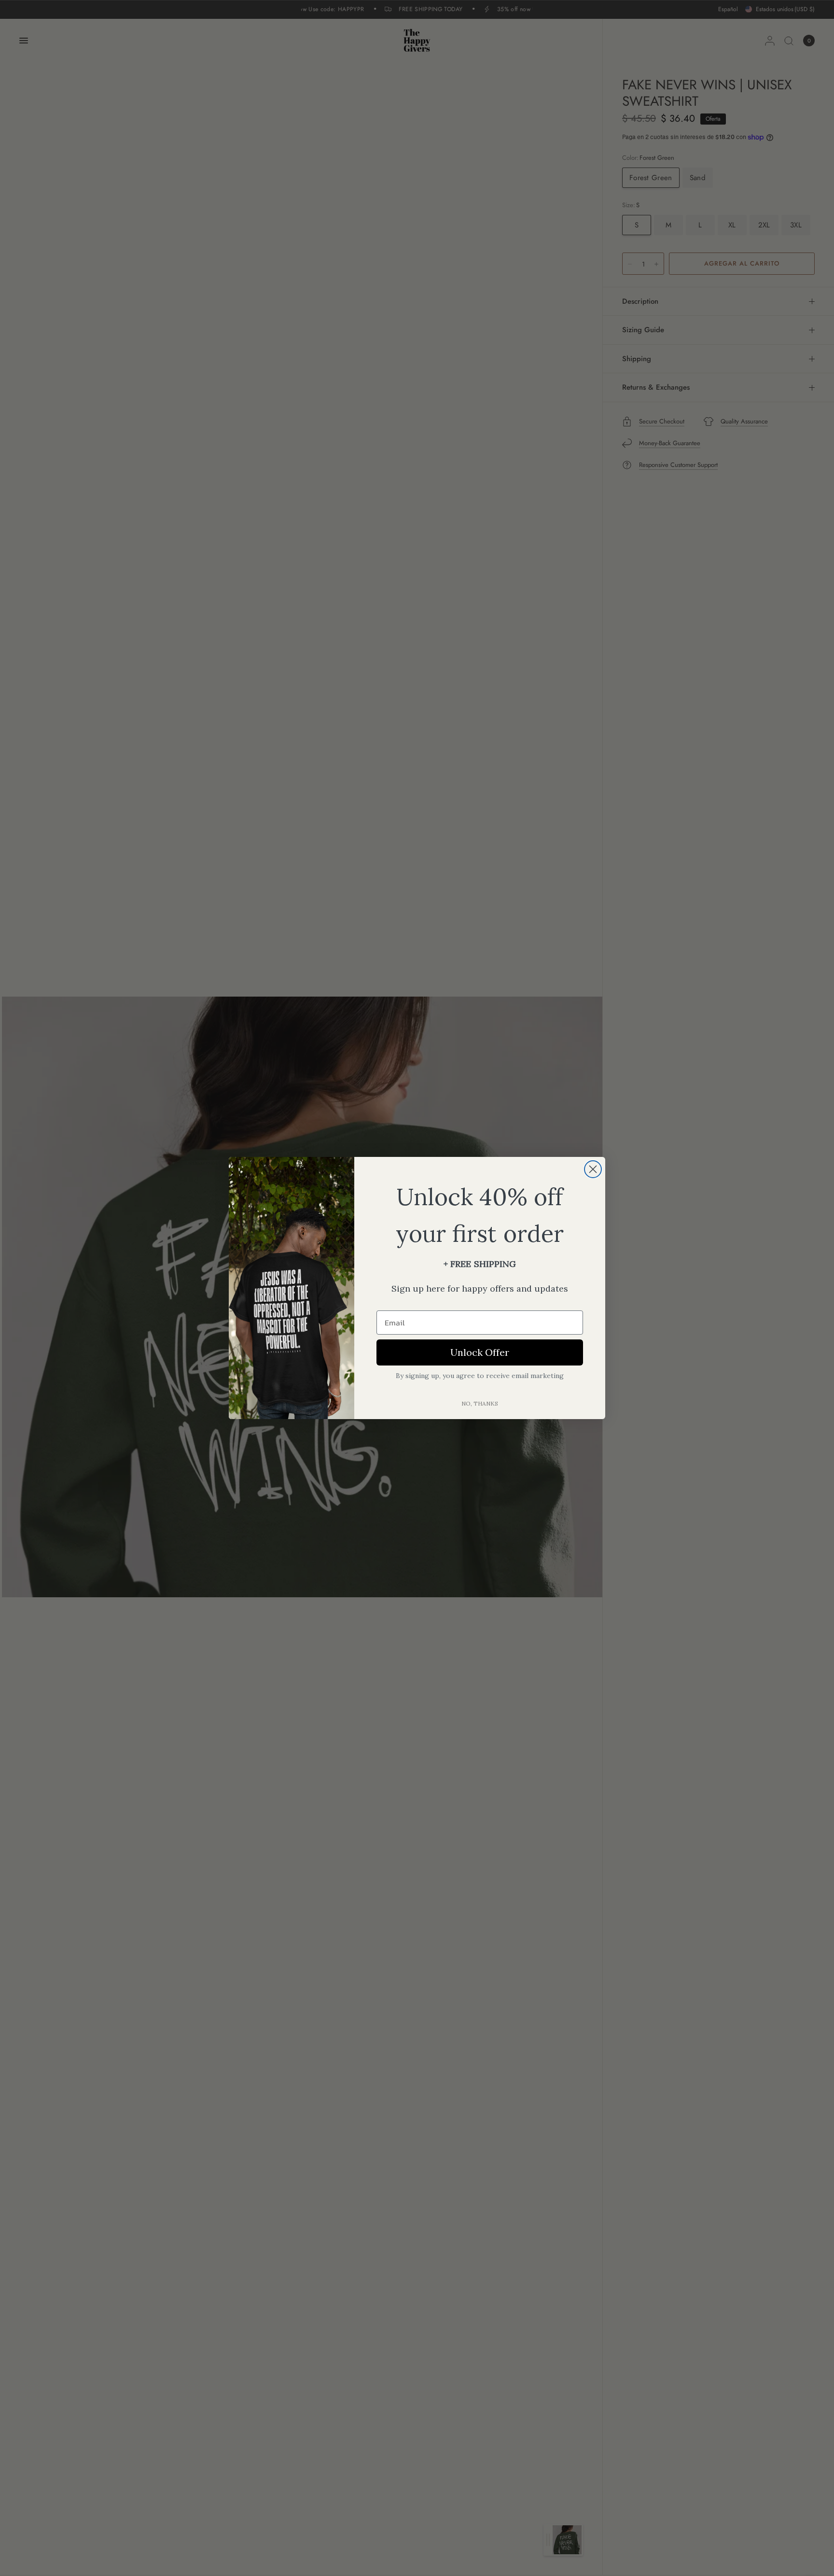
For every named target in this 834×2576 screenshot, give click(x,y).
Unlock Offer (480, 1352)
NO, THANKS (480, 1403)
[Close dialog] (593, 1169)
